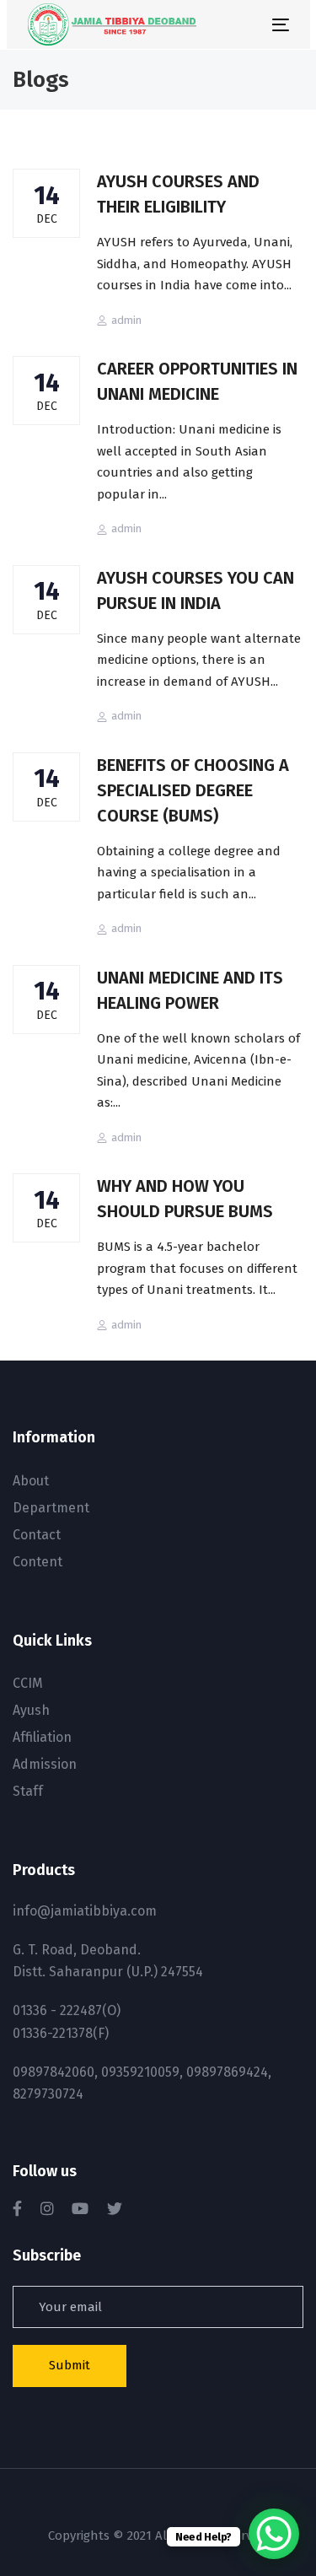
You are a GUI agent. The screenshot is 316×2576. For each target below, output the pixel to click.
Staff (28, 1791)
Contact (37, 1535)
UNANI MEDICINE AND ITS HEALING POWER (190, 990)
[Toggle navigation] (245, 25)
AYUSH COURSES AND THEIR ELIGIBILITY (178, 194)
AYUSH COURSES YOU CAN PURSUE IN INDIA (195, 590)
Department (51, 1508)
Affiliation (42, 1737)
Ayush (31, 1710)
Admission (45, 1764)
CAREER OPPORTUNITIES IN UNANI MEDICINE (197, 381)
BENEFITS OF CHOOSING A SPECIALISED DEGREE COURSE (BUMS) (193, 790)
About (31, 1481)
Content (37, 1562)
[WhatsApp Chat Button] (274, 2534)
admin (126, 320)
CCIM (28, 1683)
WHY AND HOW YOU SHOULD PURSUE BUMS (185, 1199)
